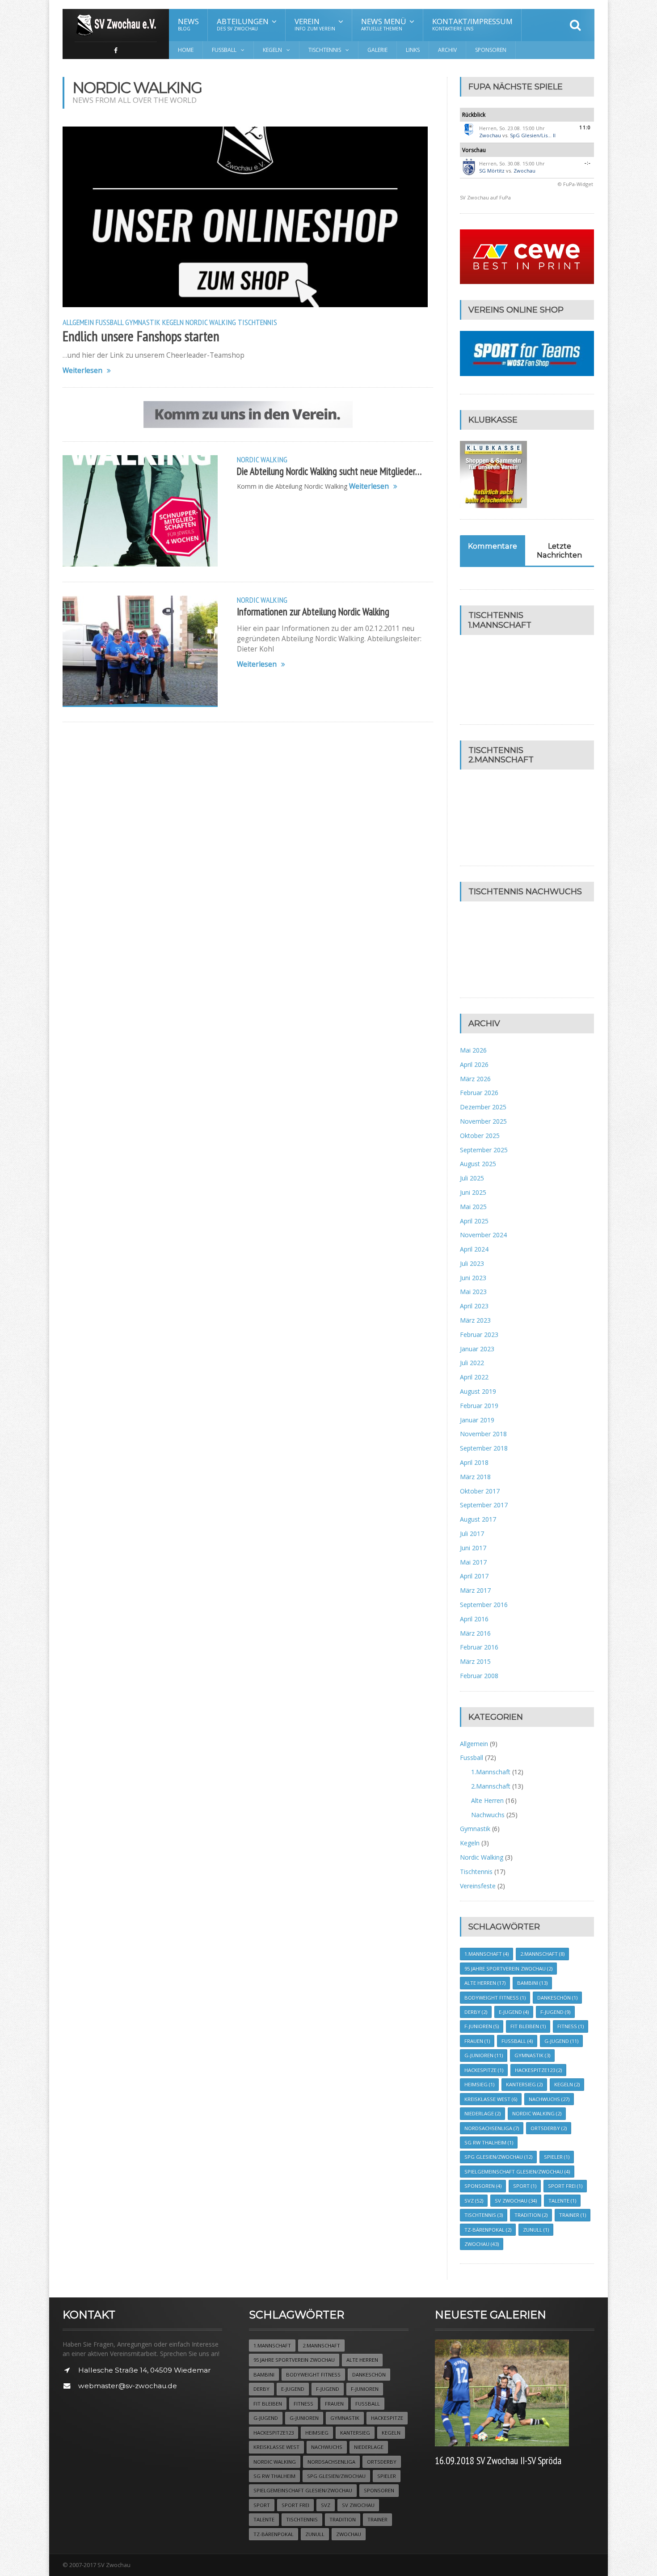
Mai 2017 (473, 1562)
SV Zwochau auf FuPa (485, 197)
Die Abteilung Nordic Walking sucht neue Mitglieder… (329, 471)
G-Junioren (484, 2055)
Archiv (447, 50)
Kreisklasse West (491, 2099)
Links (413, 50)
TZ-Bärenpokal (488, 2230)
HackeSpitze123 (538, 2070)
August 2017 (478, 1519)
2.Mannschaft (491, 1786)
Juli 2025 (472, 1178)
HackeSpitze (484, 2070)
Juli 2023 (472, 1263)
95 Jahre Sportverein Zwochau (508, 1969)
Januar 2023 (477, 1349)
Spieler (557, 2157)
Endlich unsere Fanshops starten (141, 336)
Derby (476, 2012)
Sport (525, 2186)
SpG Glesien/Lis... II (533, 135)
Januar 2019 (477, 1420)
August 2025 (478, 1164)
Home (186, 50)
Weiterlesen (82, 370)
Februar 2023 (479, 1335)
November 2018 (483, 1434)
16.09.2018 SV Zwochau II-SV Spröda (498, 2460)
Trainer (573, 2215)
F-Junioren (482, 2026)
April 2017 (474, 1576)
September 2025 (484, 1150)
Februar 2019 (479, 1406)
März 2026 (475, 1079)
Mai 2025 (473, 1207)
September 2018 (484, 1448)
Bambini (532, 1983)
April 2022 (474, 1377)
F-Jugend (555, 2012)
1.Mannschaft (491, 1772)
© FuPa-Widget (575, 184)
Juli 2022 (472, 1363)
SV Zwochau (516, 2201)
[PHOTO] (140, 651)
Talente (562, 2201)
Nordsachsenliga (492, 2128)
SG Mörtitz (492, 171)
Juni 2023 (473, 1278)
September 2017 (484, 1505)
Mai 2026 (473, 1050)
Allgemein (78, 322)
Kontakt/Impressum (472, 24)
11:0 (585, 127)
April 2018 (474, 1462)
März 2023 (475, 1320)
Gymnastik (143, 322)
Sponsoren (491, 50)
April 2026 (474, 1064)
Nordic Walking (211, 322)
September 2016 (484, 1605)
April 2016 (474, 1619)
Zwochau (490, 135)
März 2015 (475, 1661)
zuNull (536, 2230)
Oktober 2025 (480, 1136)
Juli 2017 (472, 1533)
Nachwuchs (488, 1815)
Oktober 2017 (480, 1491)
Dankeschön (557, 1998)
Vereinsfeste (478, 1886)
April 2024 (474, 1249)
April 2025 (474, 1221)
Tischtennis (257, 322)
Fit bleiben (528, 2026)
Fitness (571, 2026)
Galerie (377, 50)
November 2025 (483, 1121)
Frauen (477, 2041)
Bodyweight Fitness (495, 1998)
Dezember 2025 (483, 1107)
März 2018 (475, 1477)
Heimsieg (479, 2084)
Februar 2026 (479, 1093)
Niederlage (482, 2113)
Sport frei (565, 2186)
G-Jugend (561, 2041)
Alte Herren (487, 1800)
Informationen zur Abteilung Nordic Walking (313, 611)
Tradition (531, 2215)
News (188, 24)
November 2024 (483, 1235)
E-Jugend (514, 2012)
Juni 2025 (473, 1192)
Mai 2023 (473, 1292)
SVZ (474, 2201)
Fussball (109, 322)
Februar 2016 (479, 1647)
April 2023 (474, 1306)
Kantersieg (524, 2084)
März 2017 (475, 1590)
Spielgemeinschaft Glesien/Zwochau (517, 2172)
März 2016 (475, 1633)
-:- (588, 163)
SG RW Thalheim (489, 2142)
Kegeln (173, 322)
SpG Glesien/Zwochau (498, 2157)
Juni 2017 (473, 1548)
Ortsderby (549, 2128)
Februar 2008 (479, 1676)
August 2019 (478, 1391)
